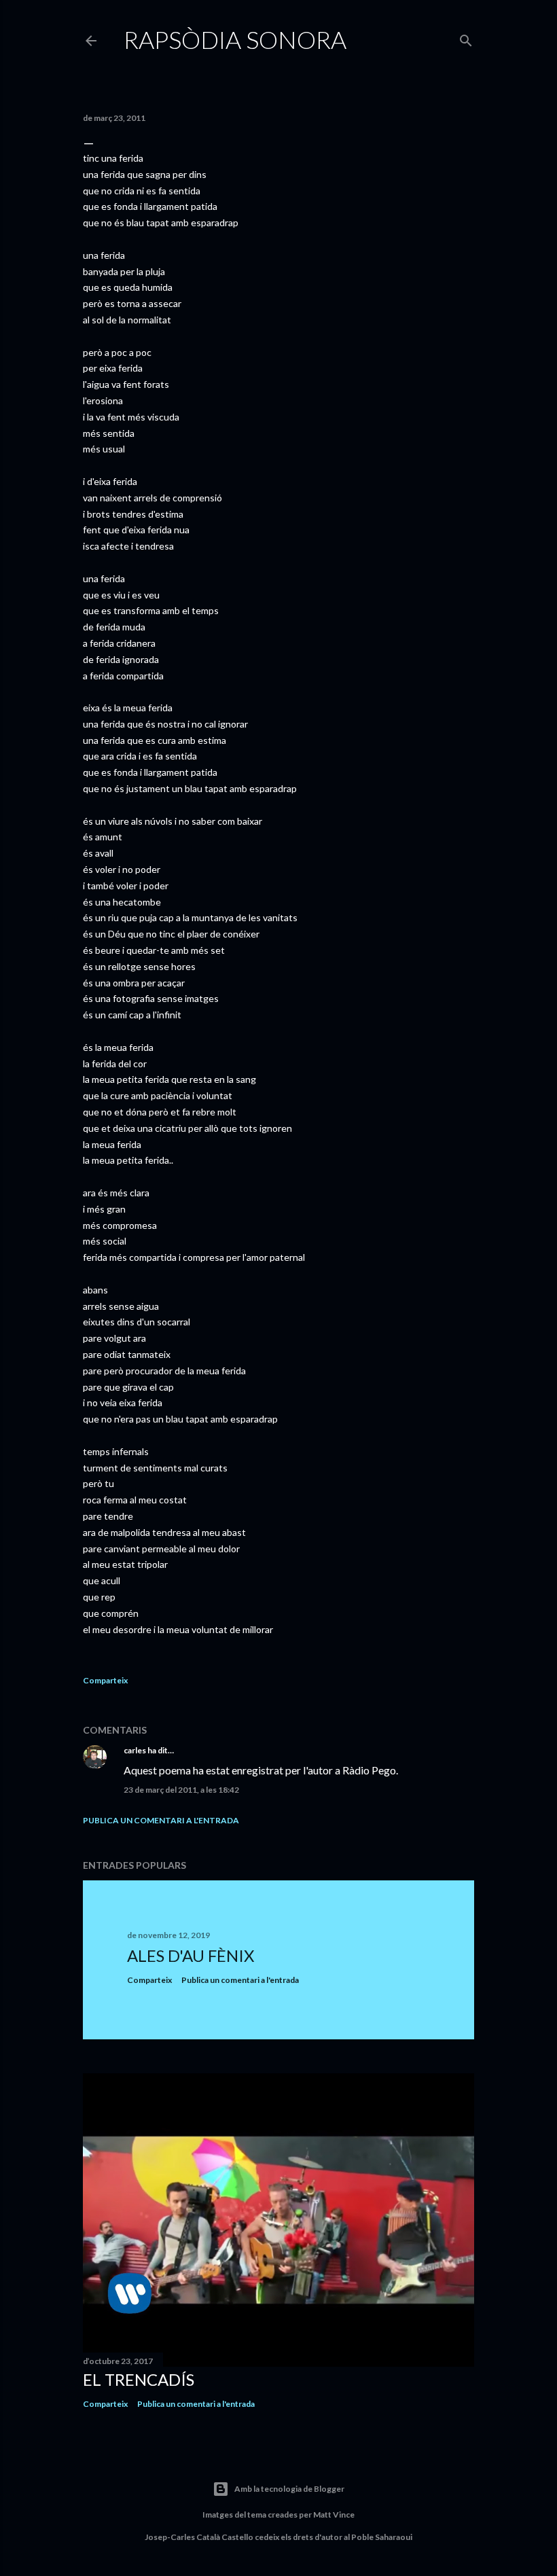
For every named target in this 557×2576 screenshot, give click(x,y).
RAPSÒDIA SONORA (235, 39)
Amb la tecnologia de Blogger (289, 2489)
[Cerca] (466, 38)
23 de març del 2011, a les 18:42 (181, 1790)
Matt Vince (334, 2515)
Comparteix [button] (105, 1680)
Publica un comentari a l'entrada (161, 1820)
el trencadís (139, 2379)
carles (135, 1750)
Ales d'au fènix (191, 1955)
